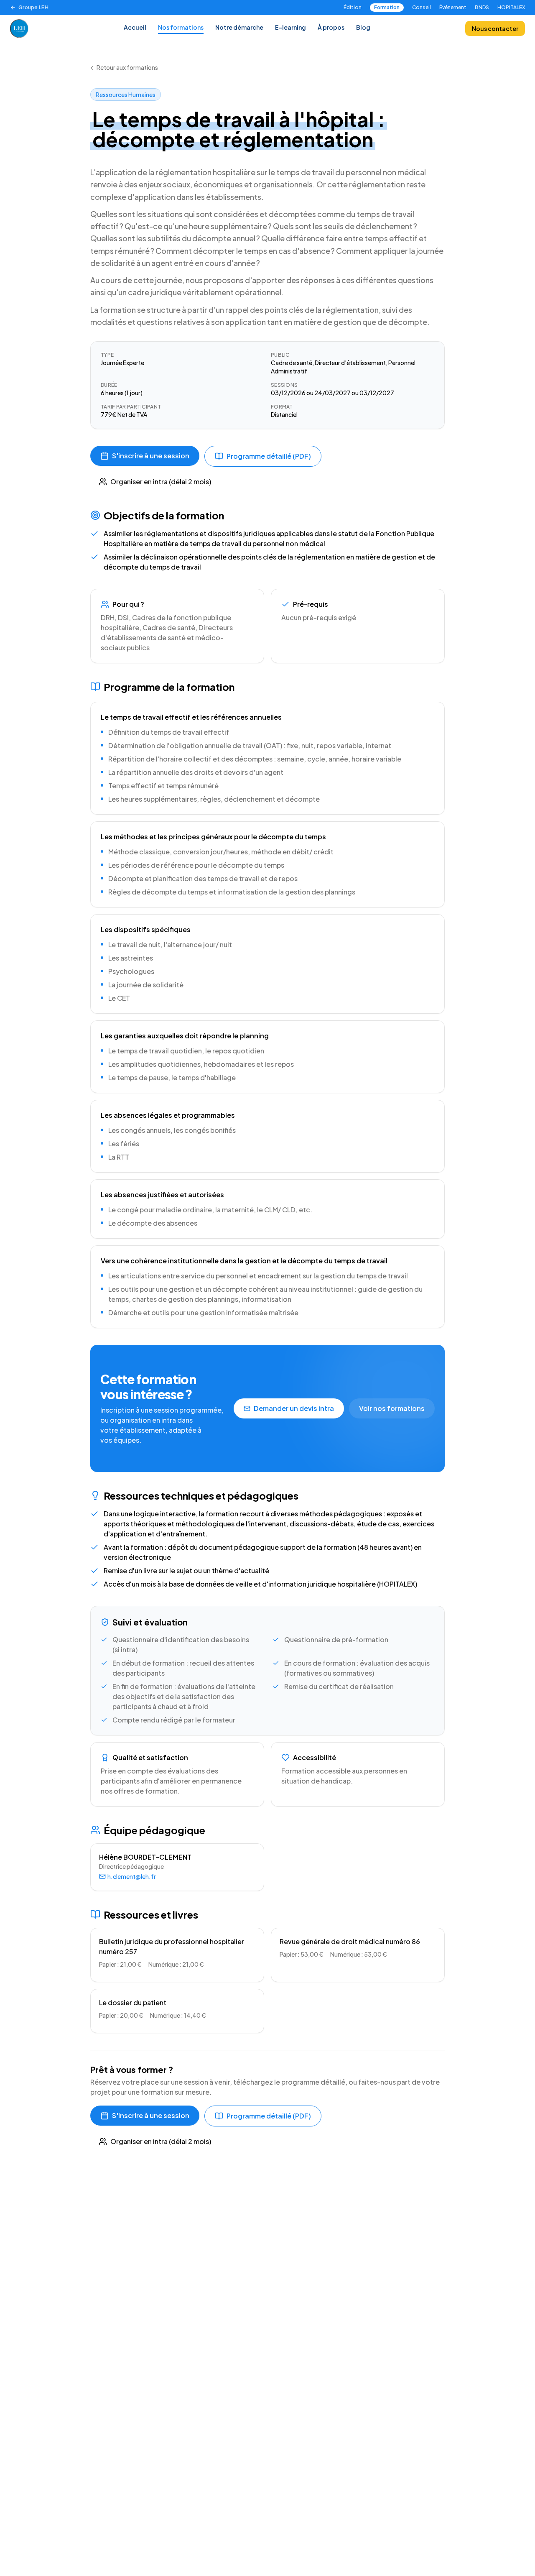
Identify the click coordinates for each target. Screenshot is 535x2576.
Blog (363, 27)
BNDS (482, 7)
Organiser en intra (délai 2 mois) (161, 482)
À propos (331, 27)
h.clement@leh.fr (132, 1876)
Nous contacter (495, 28)
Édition (353, 7)
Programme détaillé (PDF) (269, 456)
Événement (453, 7)
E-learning (290, 27)
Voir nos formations (392, 1408)
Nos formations (181, 27)
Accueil (135, 27)
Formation (387, 7)
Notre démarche (239, 27)
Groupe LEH (33, 7)
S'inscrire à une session (151, 456)
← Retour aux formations (124, 67)
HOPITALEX (511, 7)
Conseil (422, 7)
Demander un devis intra (294, 1408)
